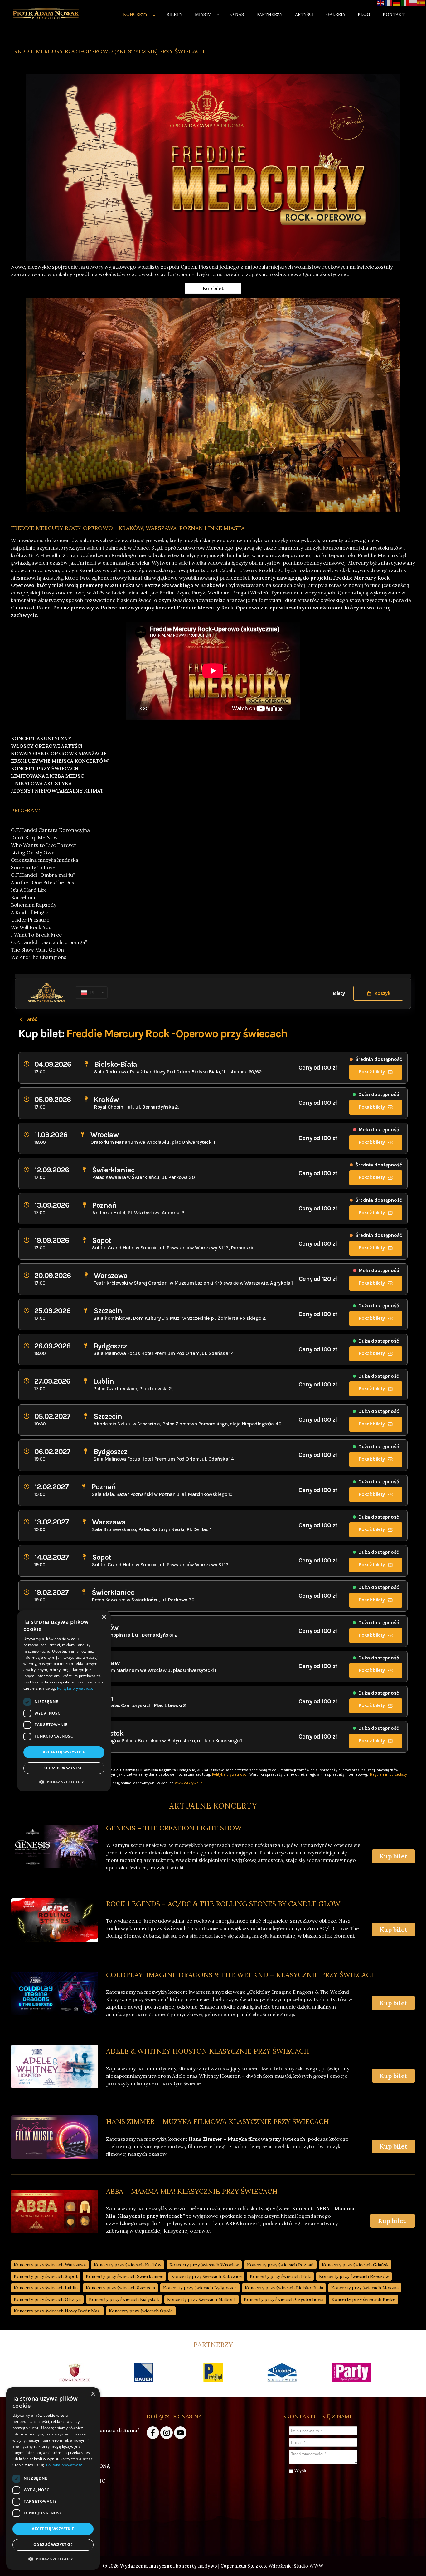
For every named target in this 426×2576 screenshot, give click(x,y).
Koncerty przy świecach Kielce (363, 2299)
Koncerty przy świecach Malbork (201, 2299)
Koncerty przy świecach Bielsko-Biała (284, 2288)
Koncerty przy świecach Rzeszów (354, 2276)
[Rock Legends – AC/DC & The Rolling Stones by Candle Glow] (55, 1920)
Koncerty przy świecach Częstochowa (284, 2299)
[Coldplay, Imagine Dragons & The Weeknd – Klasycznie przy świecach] (55, 1993)
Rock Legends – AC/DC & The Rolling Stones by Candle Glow (223, 1904)
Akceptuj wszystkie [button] (53, 2529)
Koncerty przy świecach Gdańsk (355, 2265)
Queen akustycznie (325, 274)
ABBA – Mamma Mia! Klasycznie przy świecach (192, 2191)
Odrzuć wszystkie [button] (53, 2545)
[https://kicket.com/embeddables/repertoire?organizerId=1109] (109, 2372)
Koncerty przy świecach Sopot (46, 2276)
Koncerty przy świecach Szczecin (120, 2288)
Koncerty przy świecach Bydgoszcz (200, 2288)
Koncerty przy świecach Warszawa (50, 2265)
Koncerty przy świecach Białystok (124, 2299)
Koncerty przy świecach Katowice (206, 2276)
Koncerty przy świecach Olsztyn (47, 2299)
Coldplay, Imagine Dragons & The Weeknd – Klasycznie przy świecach (241, 1975)
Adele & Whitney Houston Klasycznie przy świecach (208, 2051)
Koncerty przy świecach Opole (141, 2311)
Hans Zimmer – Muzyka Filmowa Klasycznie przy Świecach (218, 2121)
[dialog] (53, 2478)
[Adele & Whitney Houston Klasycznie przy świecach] (55, 2067)
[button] (53, 2559)
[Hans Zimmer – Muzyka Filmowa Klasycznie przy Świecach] (55, 2137)
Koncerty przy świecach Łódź (280, 2276)
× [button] (93, 2394)
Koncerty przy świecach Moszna (365, 2288)
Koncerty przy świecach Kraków (128, 2265)
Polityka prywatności (65, 2465)
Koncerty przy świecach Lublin (46, 2288)
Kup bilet (213, 288)
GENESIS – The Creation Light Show (174, 1828)
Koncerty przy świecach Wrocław (204, 2265)
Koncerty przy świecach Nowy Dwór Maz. (57, 2311)
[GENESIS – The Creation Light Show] (55, 1847)
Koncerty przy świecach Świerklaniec (124, 2276)
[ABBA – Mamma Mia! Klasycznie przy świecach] (55, 2211)
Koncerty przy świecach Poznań (280, 2265)
